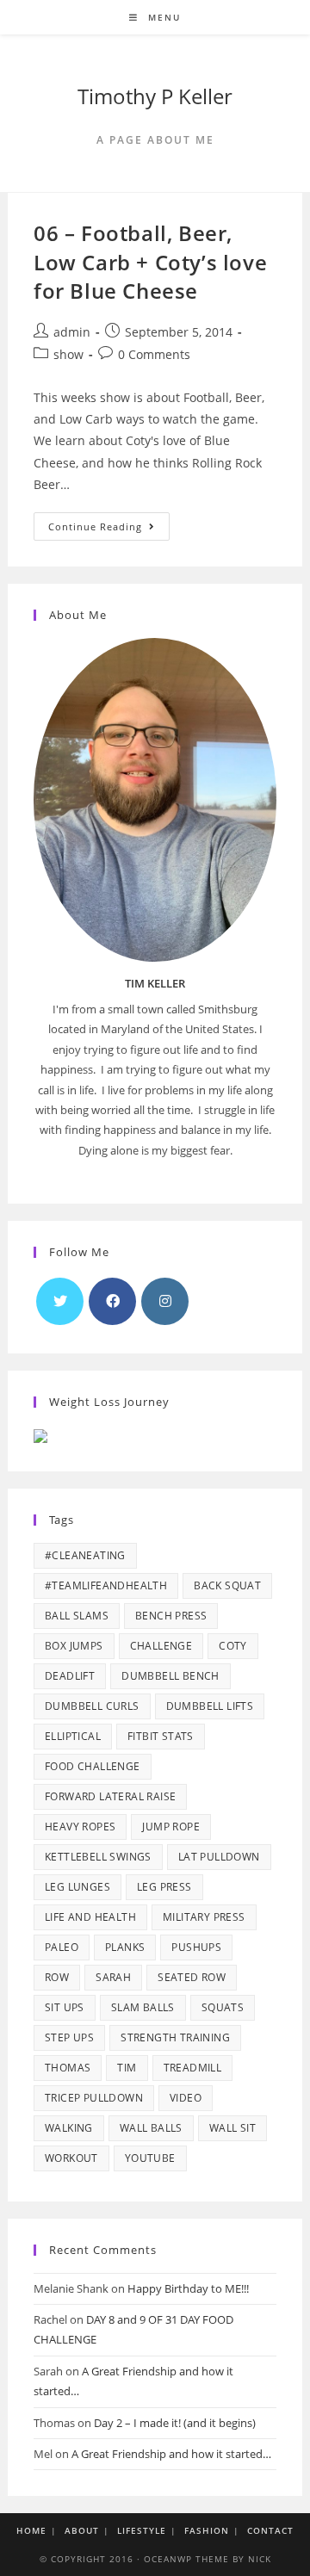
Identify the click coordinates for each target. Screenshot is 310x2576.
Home (31, 2530)
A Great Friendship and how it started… (171, 2454)
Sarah (113, 1977)
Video (186, 2098)
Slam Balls (143, 2007)
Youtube (150, 2158)
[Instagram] (165, 1301)
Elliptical (73, 1736)
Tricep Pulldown (94, 2098)
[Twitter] (60, 1301)
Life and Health (90, 1917)
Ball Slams (77, 1616)
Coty (233, 1646)
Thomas (68, 2068)
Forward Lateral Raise (110, 1796)
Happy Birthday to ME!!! (188, 2288)
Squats (223, 2007)
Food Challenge (93, 1766)
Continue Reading (109, 529)
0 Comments (154, 354)
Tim (127, 2068)
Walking (69, 2128)
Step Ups (69, 2037)
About (82, 2530)
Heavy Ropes (80, 1827)
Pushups (196, 1947)
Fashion (207, 2530)
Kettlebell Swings (98, 1857)
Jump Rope (171, 1827)
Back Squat (227, 1585)
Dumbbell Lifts (210, 1706)
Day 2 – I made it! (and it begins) (175, 2423)
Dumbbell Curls (92, 1706)
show (68, 354)
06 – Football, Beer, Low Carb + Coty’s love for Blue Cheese (150, 262)
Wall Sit (232, 2128)
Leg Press (164, 1887)
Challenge (161, 1646)
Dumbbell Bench (170, 1676)
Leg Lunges (77, 1887)
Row (57, 1977)
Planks (125, 1947)
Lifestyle (142, 2530)
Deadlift (70, 1676)
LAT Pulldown (219, 1857)
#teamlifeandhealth (106, 1585)
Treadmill (193, 2068)
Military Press (204, 1917)
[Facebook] (112, 1301)
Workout (71, 2158)
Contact (270, 2530)
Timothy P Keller (155, 96)
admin (72, 332)
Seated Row (192, 1977)
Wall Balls (151, 2128)
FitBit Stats (161, 1736)
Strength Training (175, 2037)
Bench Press (171, 1616)
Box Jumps (74, 1646)
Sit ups (65, 2007)
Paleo (62, 1947)
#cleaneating (85, 1555)
